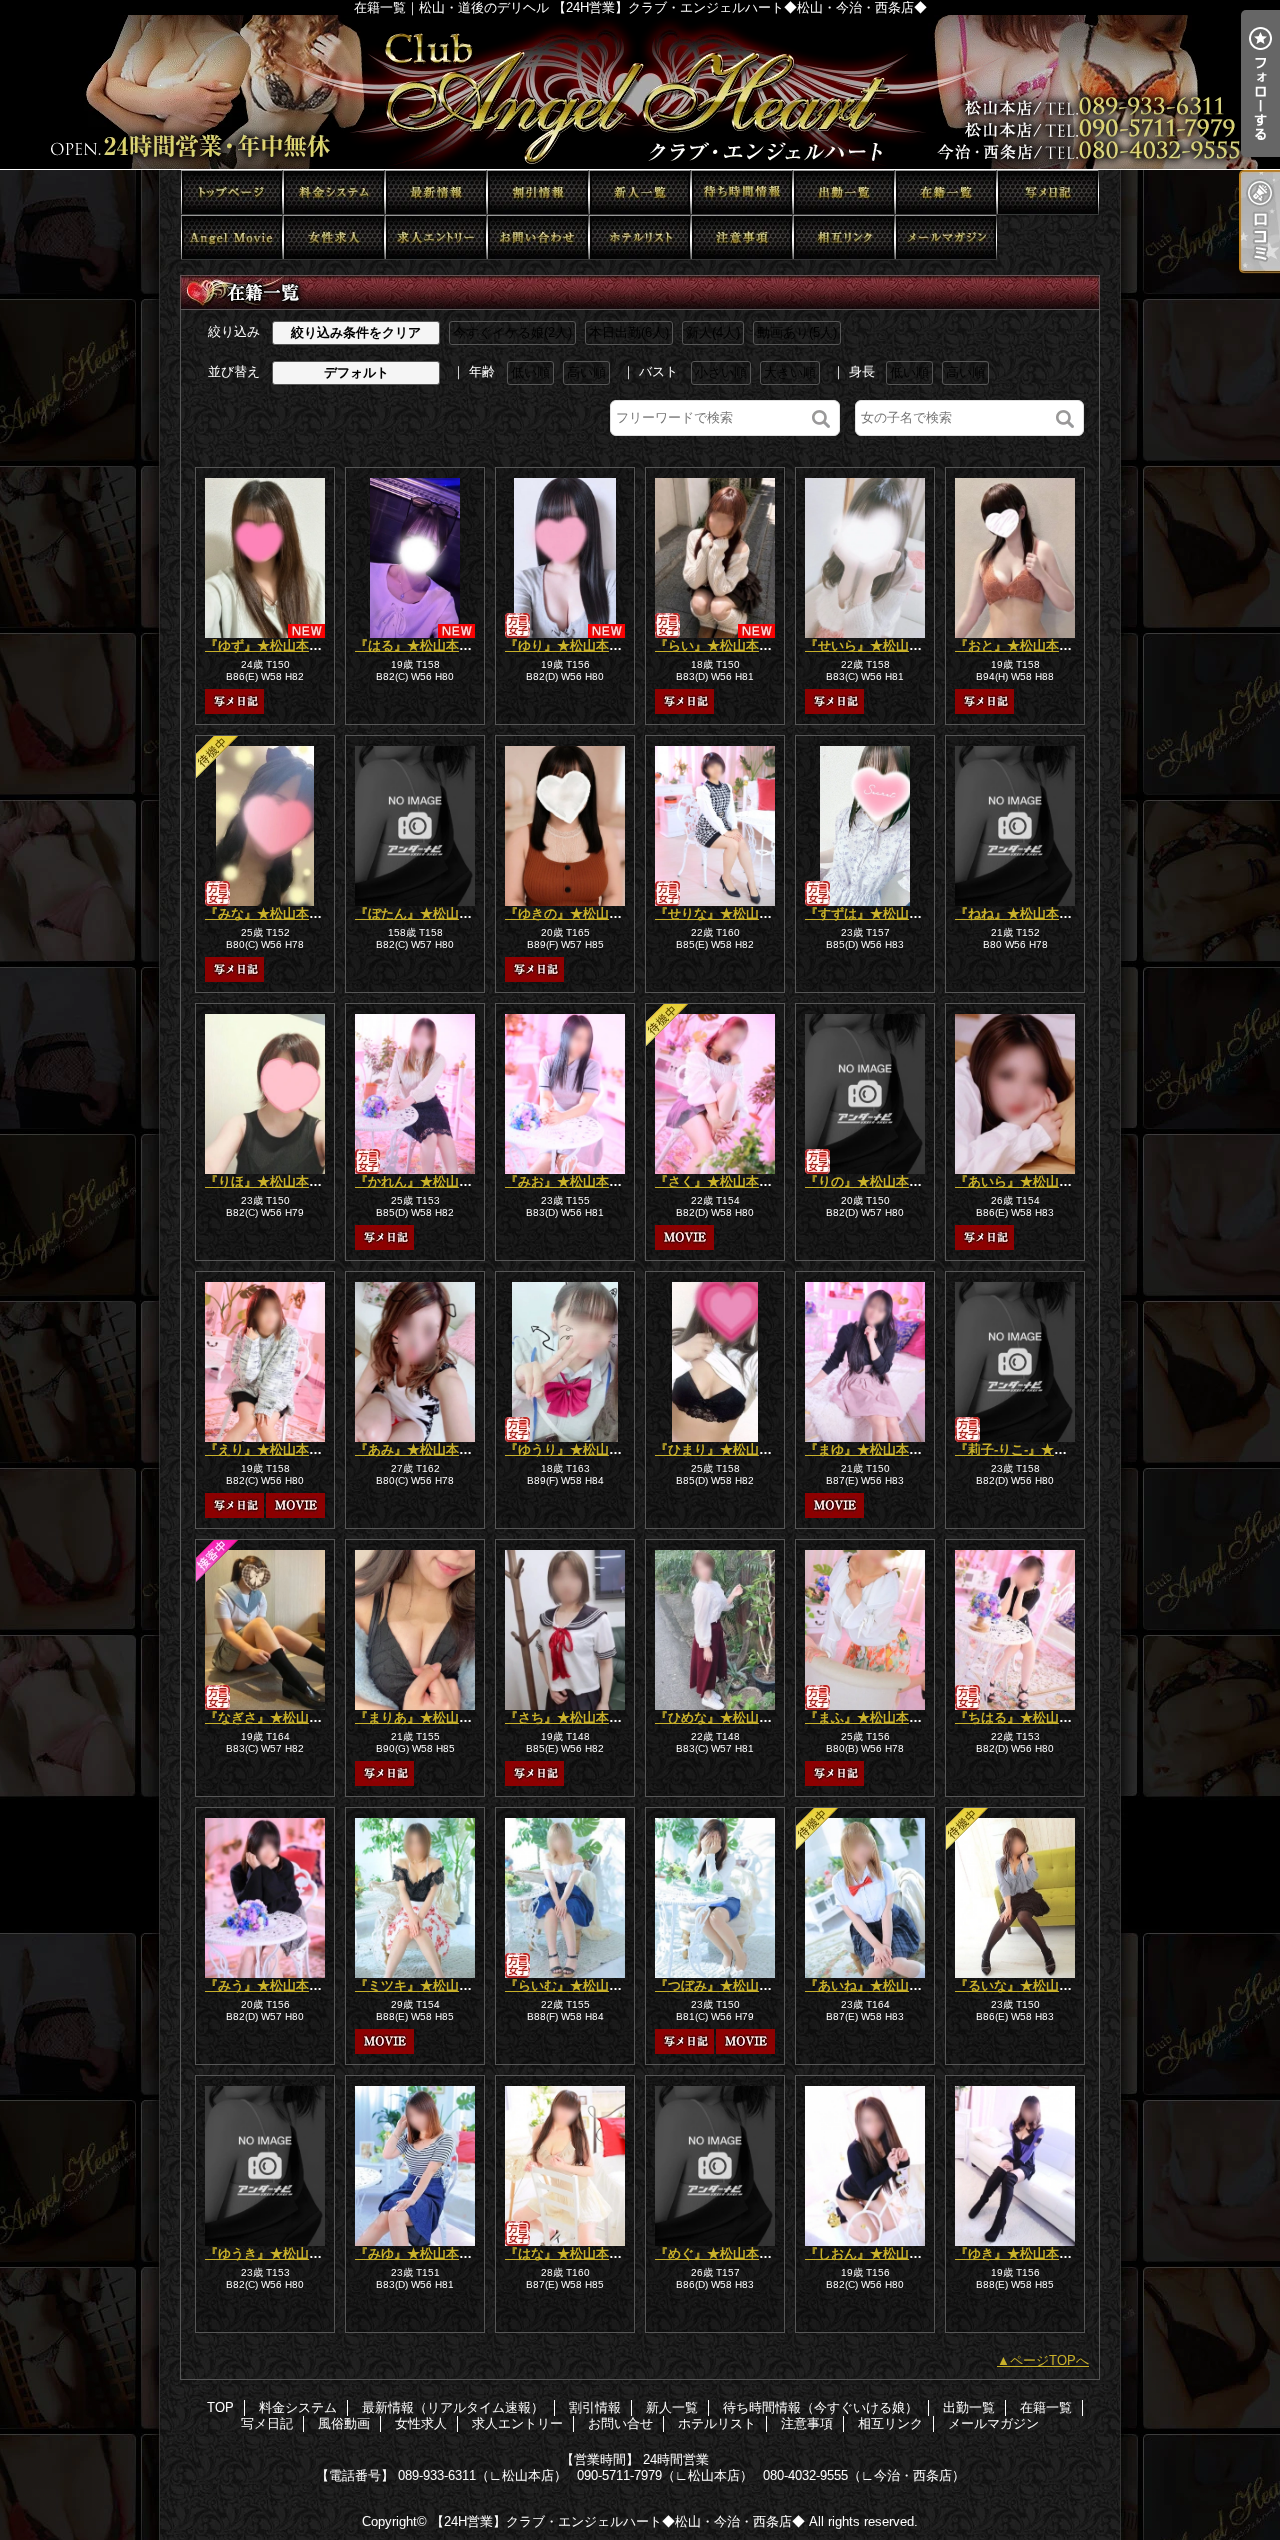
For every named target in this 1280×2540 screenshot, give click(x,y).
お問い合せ (538, 237)
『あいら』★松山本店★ (1026, 1181)
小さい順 (721, 372)
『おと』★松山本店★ (1020, 645)
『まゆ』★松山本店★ (870, 1449)
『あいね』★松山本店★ (876, 1985)
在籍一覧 (946, 192)
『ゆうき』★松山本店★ (276, 2253)
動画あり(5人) (797, 332)
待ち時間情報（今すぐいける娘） (742, 192)
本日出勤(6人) (629, 332)
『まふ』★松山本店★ (870, 1717)
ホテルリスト (640, 237)
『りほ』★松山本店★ (270, 1181)
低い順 (530, 372)
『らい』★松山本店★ (720, 645)
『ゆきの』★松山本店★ (576, 913)
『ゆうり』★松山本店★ (576, 1449)
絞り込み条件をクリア (356, 332)
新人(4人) (713, 332)
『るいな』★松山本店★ (1026, 1985)
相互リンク (844, 237)
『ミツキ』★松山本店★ (426, 1985)
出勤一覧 (844, 192)
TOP (232, 192)
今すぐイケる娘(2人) (512, 332)
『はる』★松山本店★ (420, 645)
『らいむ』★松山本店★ (576, 1985)
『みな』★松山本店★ (270, 913)
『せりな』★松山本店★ (726, 913)
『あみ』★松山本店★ (420, 1449)
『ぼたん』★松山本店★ (426, 913)
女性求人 (334, 237)
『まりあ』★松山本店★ (426, 1717)
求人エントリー (436, 237)
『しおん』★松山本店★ (876, 2253)
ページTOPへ (1049, 2360)
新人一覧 (640, 192)
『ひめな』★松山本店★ (726, 1717)
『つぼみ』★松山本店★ (726, 1985)
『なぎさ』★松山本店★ (276, 1717)
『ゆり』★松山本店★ (570, 645)
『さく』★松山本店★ (720, 1181)
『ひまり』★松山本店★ (726, 1449)
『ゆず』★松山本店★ (270, 645)
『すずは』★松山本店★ (876, 913)
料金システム (334, 192)
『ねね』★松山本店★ (1020, 913)
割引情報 (538, 192)
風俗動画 (232, 237)
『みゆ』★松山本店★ (420, 2253)
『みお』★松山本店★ (570, 1181)
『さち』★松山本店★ (570, 1717)
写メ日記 (1048, 192)
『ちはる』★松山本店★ (1026, 1717)
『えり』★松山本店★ (270, 1449)
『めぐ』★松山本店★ (720, 2253)
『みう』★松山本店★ (270, 1985)
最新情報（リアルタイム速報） (436, 192)
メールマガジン (946, 237)
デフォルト (356, 372)
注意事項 (742, 237)
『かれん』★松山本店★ (426, 1181)
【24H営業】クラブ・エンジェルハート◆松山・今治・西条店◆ (618, 2521)
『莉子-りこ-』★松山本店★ (1037, 1449)
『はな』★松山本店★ (570, 2253)
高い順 (586, 372)
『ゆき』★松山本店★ (1020, 2253)
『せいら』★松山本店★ (876, 645)
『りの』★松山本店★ (870, 1181)
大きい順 (790, 372)
